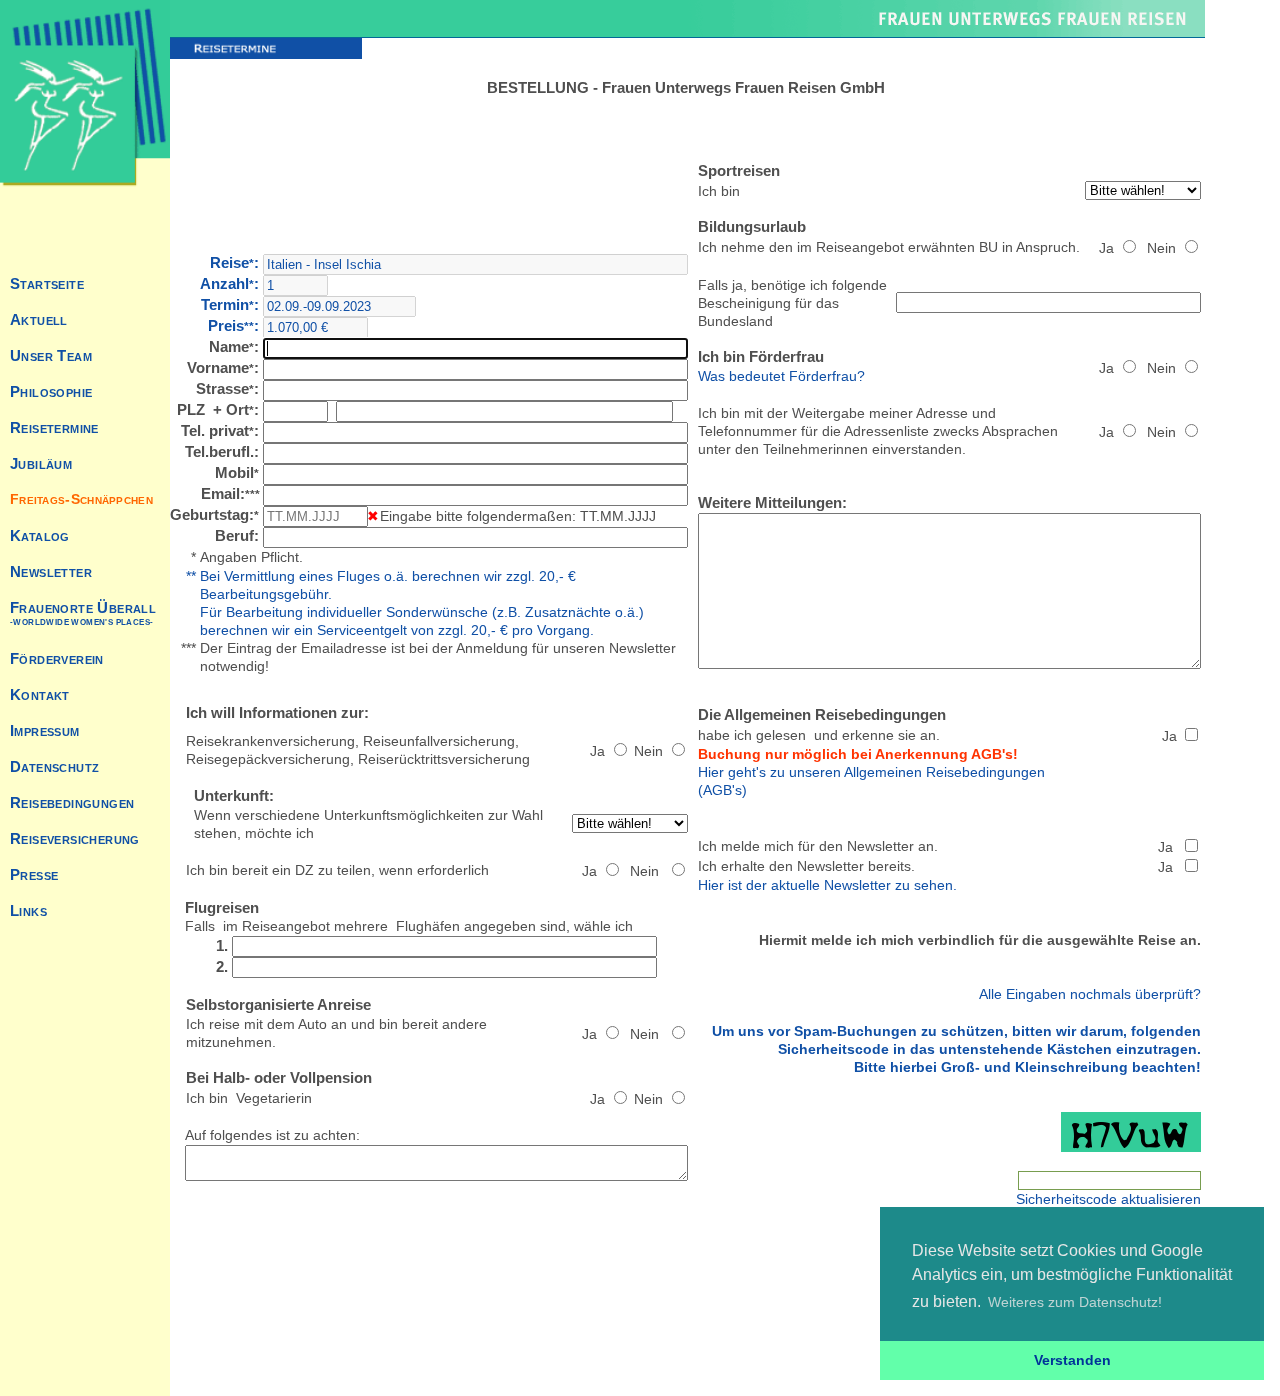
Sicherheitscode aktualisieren (1108, 1199)
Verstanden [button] (1072, 1360)
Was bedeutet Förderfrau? (781, 376)
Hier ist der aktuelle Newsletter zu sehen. (827, 885)
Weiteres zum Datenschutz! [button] (1075, 1302)
